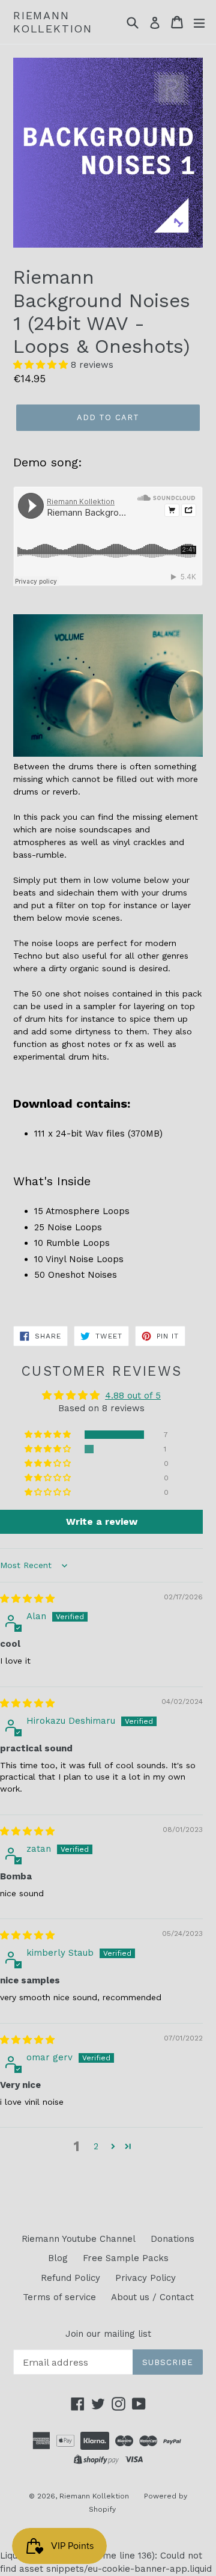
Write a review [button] (102, 1521)
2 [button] (96, 2146)
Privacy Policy (145, 2278)
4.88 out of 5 (133, 1396)
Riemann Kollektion (53, 22)
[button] (42, 365)
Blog (58, 2258)
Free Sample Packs (126, 2258)
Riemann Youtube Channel (79, 2239)
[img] (27, 1599)
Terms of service (59, 2297)
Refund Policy (70, 2278)
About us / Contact (152, 2297)
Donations (172, 2239)
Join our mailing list (108, 2334)
